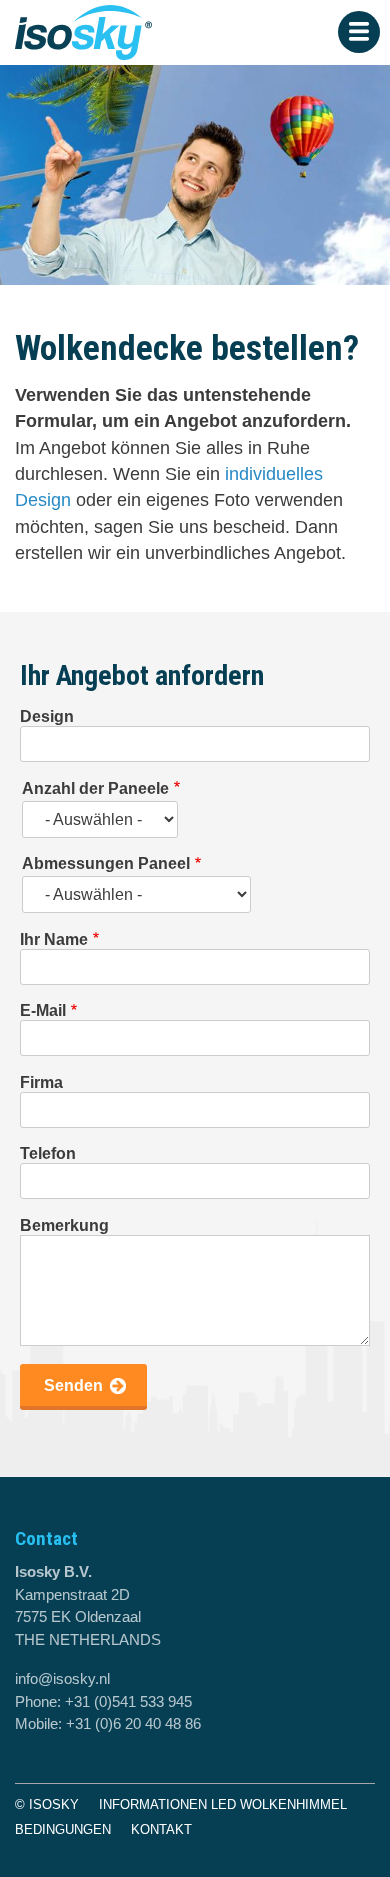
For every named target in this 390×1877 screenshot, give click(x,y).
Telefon (48, 1153)
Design (47, 716)
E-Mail (43, 1010)
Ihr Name (54, 939)
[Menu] (359, 32)
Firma (41, 1082)
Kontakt (161, 1829)
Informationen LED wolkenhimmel (223, 1804)
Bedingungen (63, 1829)
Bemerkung (64, 1225)
